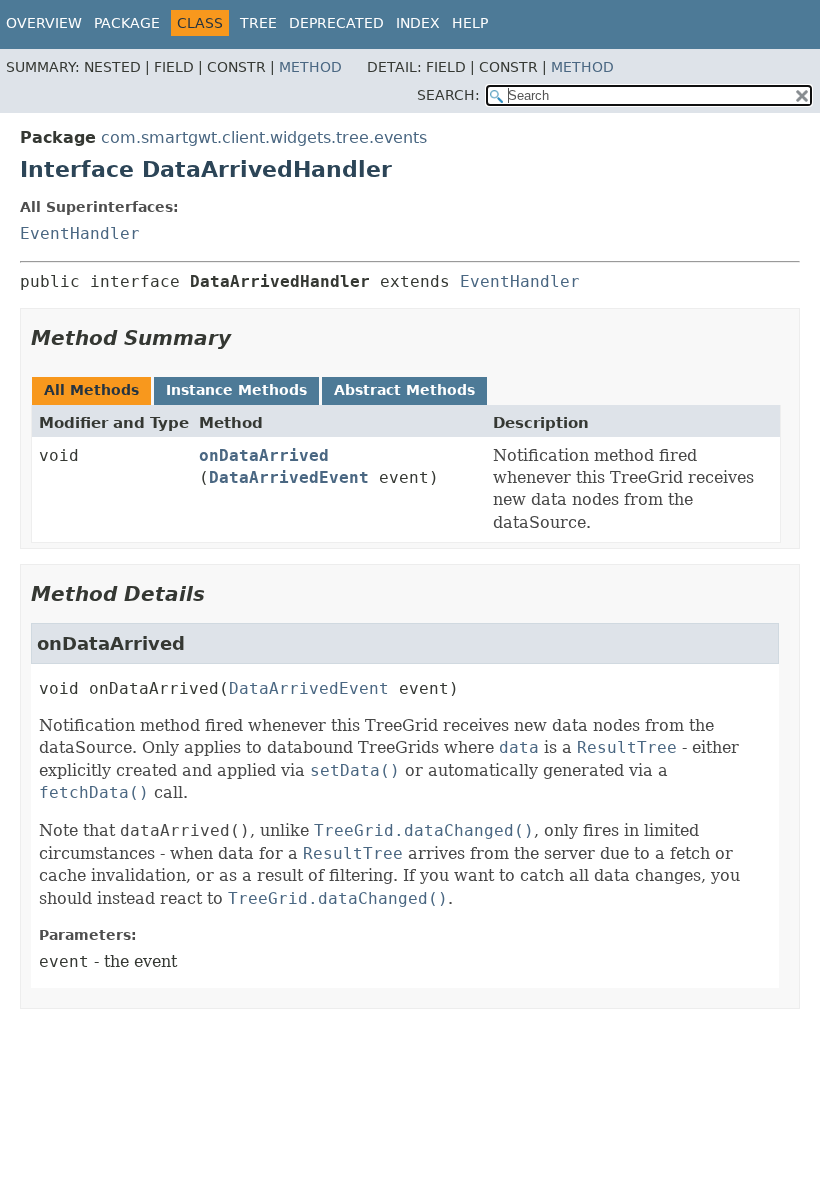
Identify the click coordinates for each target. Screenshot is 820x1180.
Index (418, 23)
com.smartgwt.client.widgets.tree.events (264, 137)
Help (470, 23)
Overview (44, 23)
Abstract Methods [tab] (404, 390)
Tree (258, 23)
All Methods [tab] (91, 390)
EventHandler (80, 233)
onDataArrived (264, 455)
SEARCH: (448, 95)
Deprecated (336, 23)
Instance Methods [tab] (236, 390)
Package (127, 23)
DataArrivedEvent (289, 477)
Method (310, 67)
